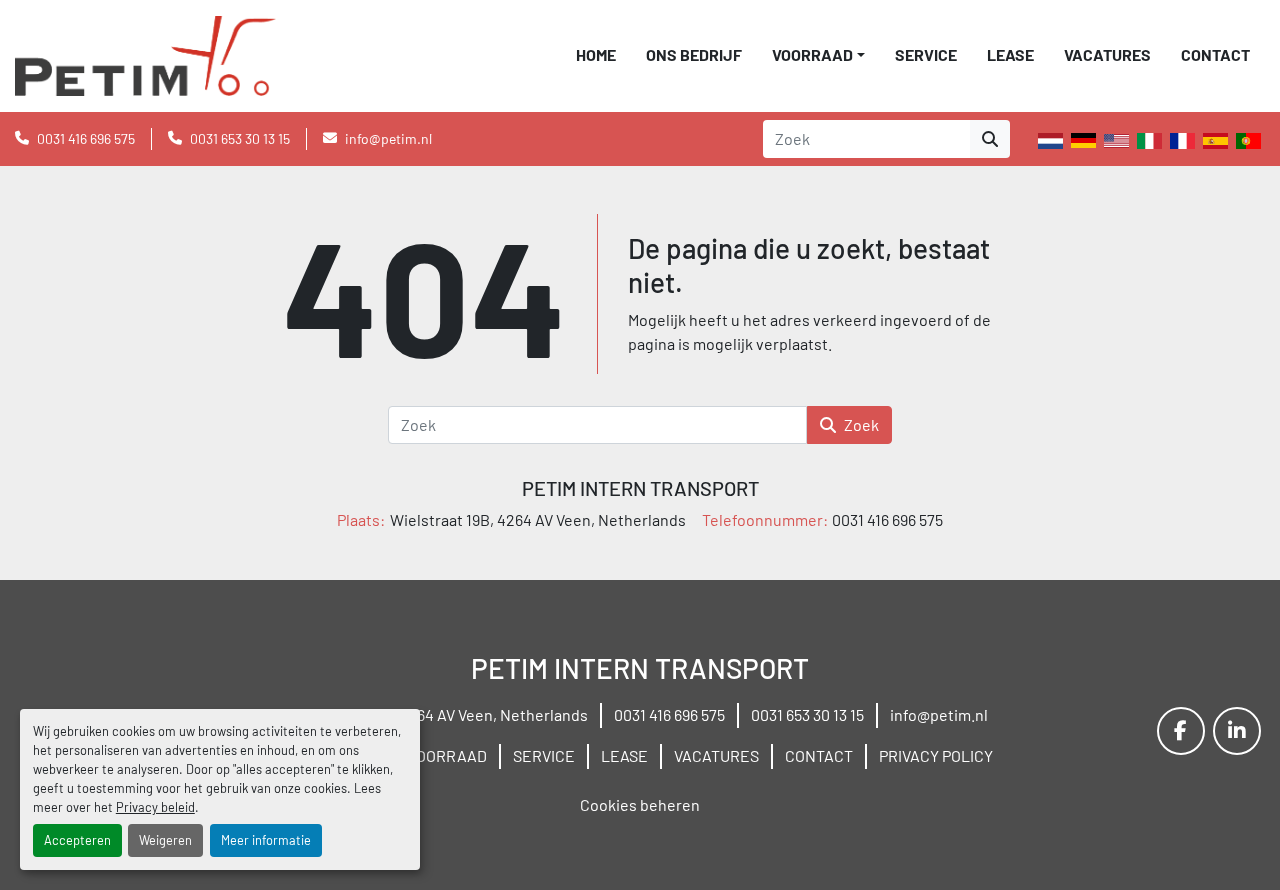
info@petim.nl (388, 138)
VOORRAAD (812, 54)
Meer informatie (266, 840)
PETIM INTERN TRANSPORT (640, 488)
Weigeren (165, 840)
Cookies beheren (640, 804)
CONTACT (1215, 54)
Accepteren (77, 840)
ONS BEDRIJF (694, 54)
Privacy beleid (155, 807)
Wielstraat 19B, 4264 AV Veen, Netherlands (440, 714)
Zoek (861, 424)
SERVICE (926, 54)
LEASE (1010, 54)
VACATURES (1107, 54)
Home (596, 54)
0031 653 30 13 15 (240, 138)
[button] (818, 55)
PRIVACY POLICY (936, 755)
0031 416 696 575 (86, 138)
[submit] (990, 139)
